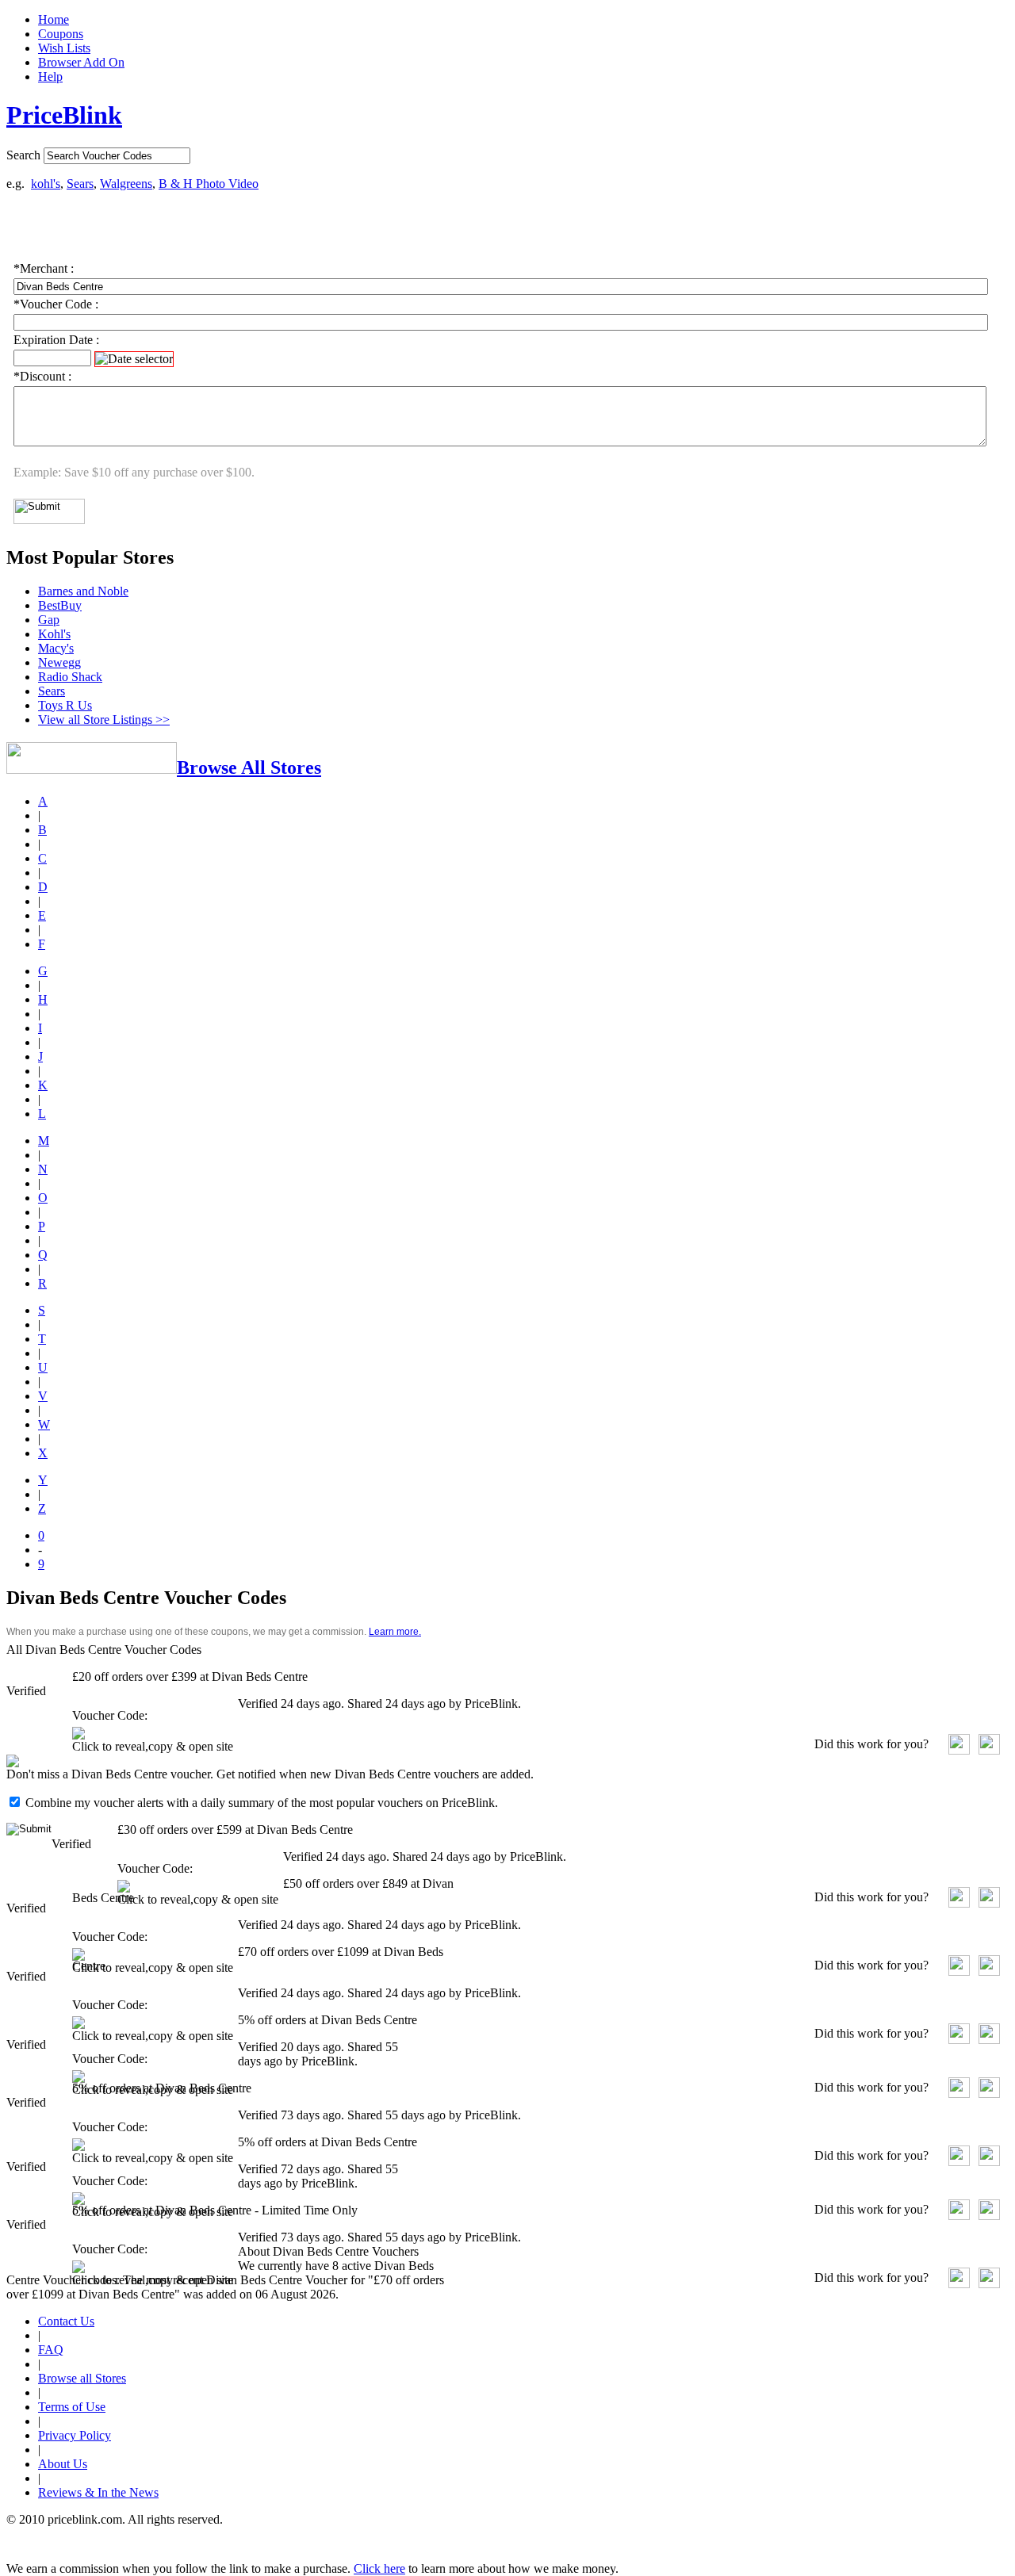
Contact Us (66, 2321)
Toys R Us (65, 705)
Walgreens (126, 184)
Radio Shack (70, 677)
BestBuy (60, 605)
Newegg (59, 662)
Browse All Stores (249, 767)
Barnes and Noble (83, 591)
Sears (80, 184)
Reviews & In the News (98, 2492)
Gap (49, 620)
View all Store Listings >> (104, 720)
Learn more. (395, 1632)
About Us (63, 2464)
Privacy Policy (75, 2435)
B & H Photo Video (209, 184)
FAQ (51, 2350)
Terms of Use (72, 2407)
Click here (379, 2568)
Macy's (56, 648)
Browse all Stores (82, 2378)
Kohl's (54, 634)
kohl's (46, 184)
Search (23, 155)
